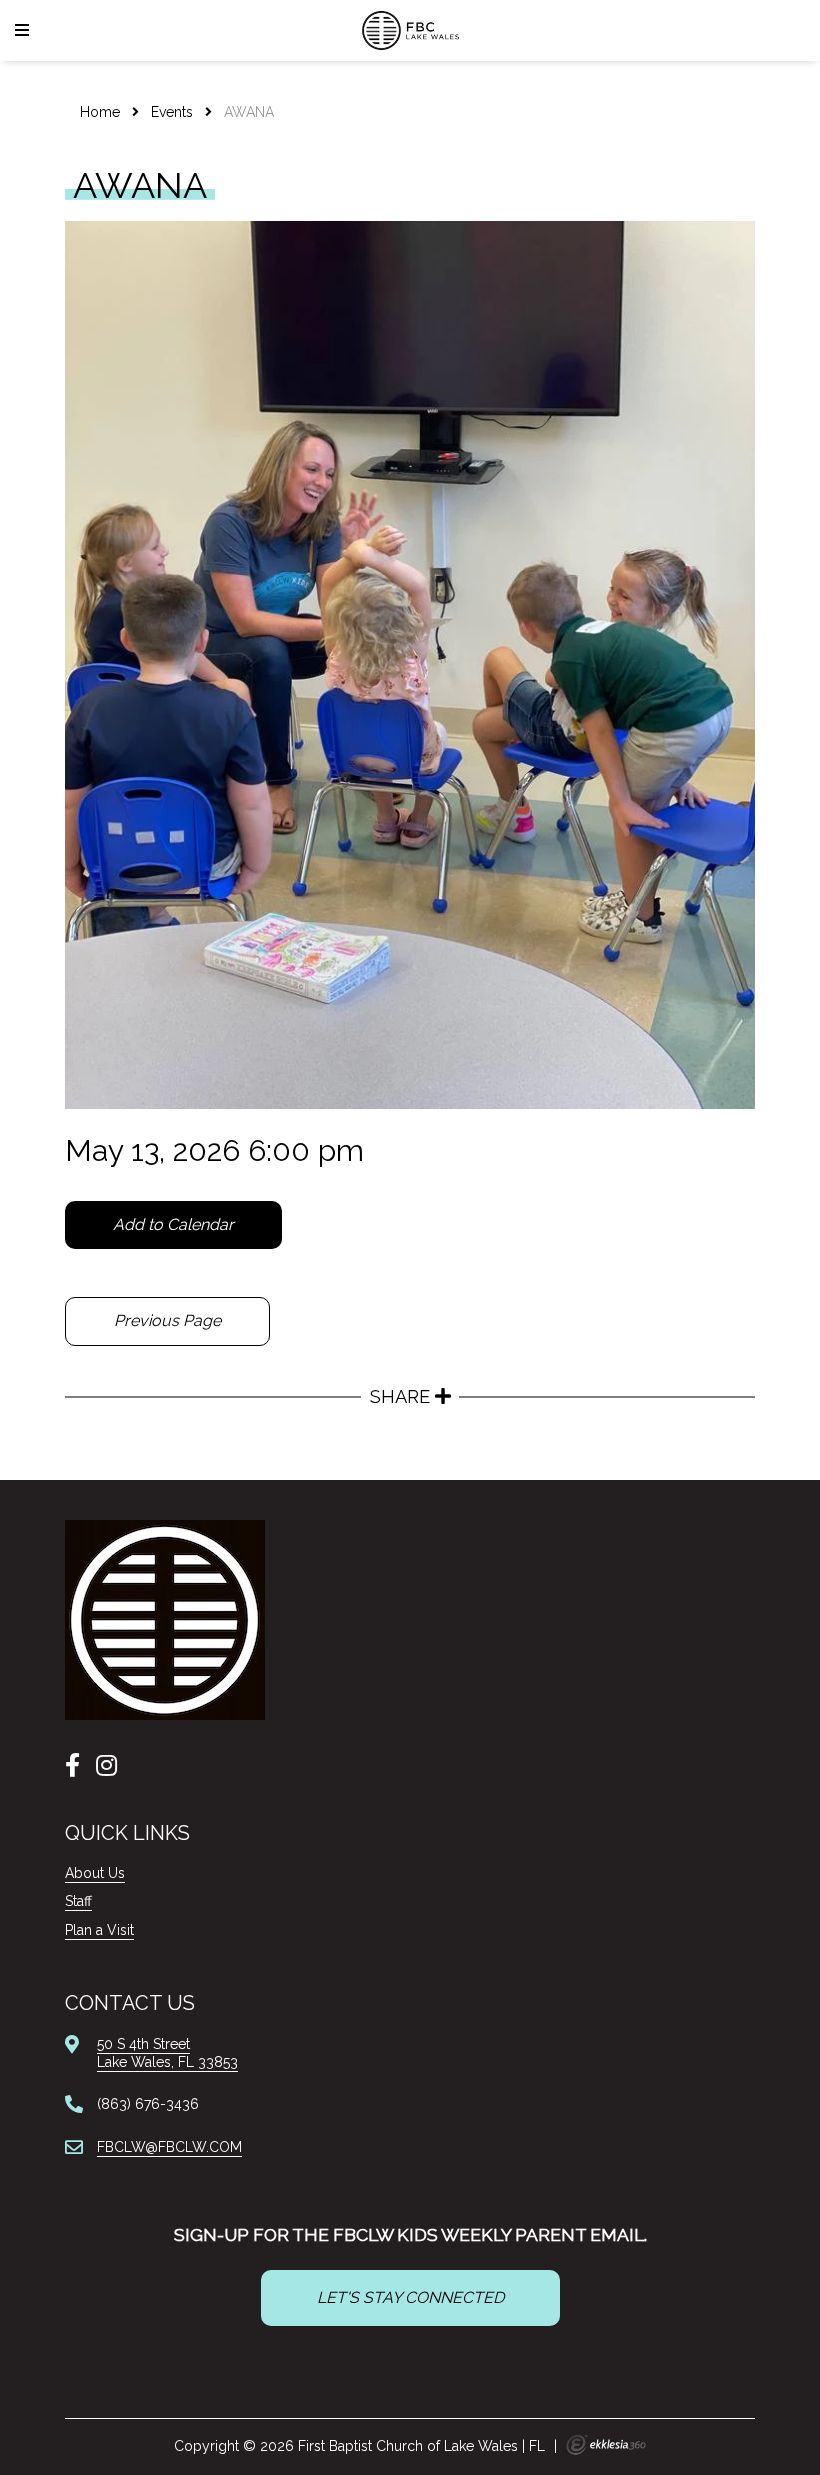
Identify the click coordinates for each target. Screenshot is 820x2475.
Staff (78, 1901)
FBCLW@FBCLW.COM (169, 2147)
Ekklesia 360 (606, 2445)
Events (172, 112)
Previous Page (167, 1320)
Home (100, 112)
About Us (95, 1873)
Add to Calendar (173, 1224)
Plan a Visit (99, 1930)
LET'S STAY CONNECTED (410, 2297)
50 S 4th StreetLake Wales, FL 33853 (167, 2053)
